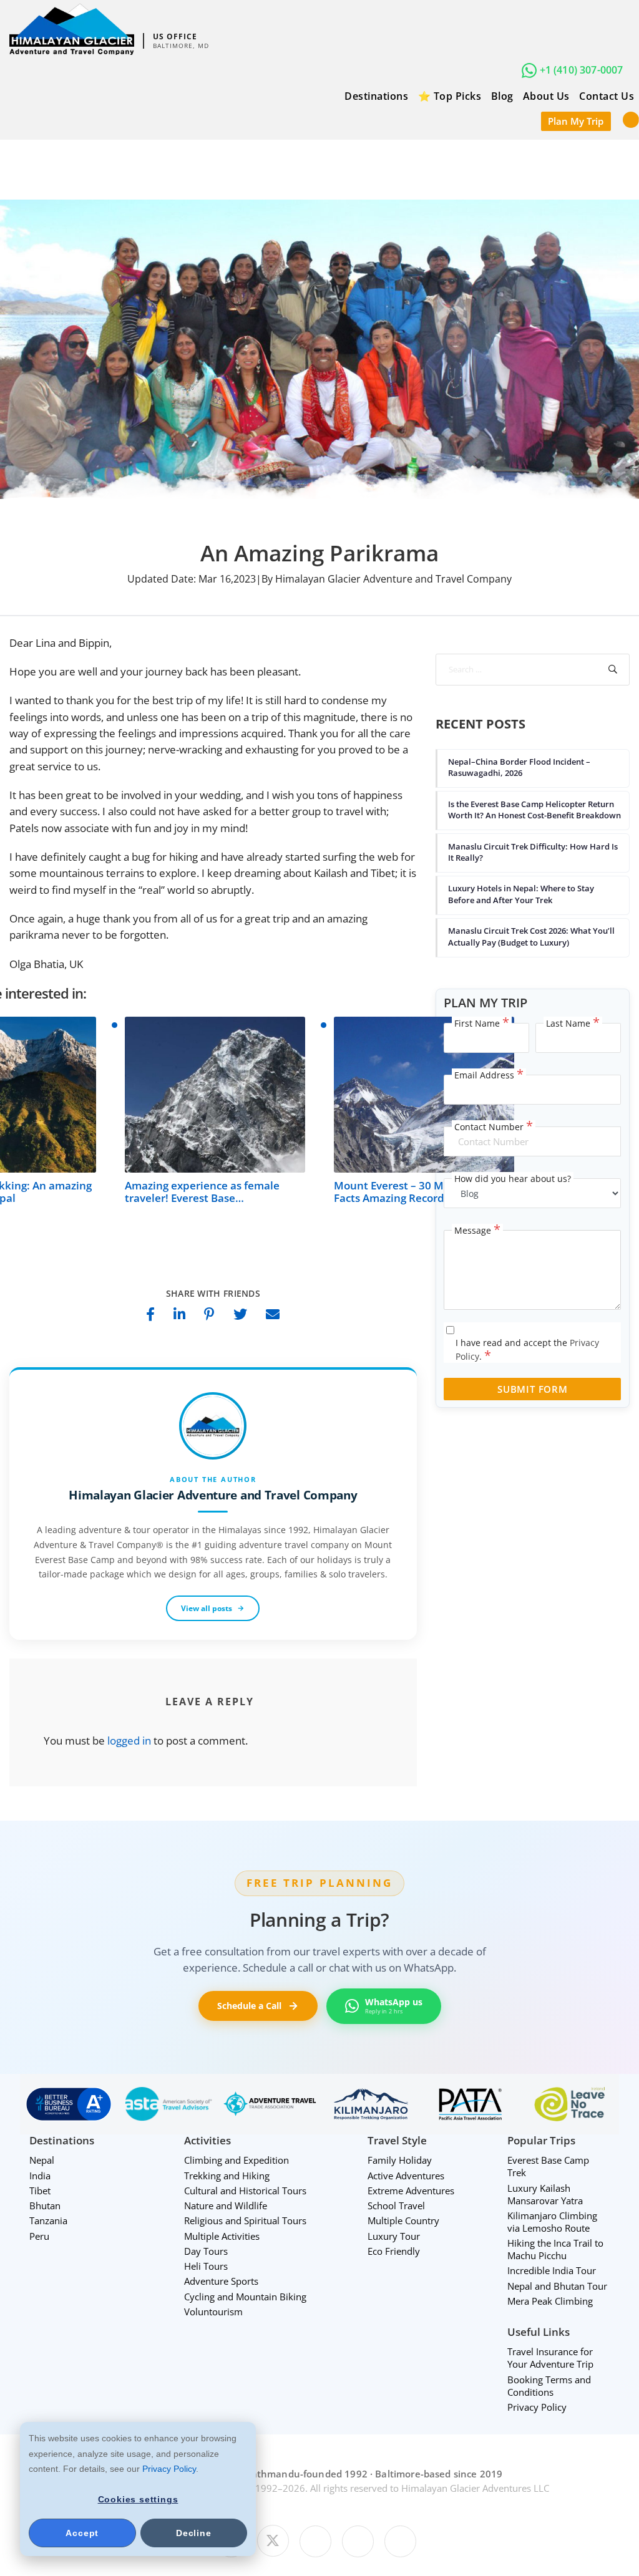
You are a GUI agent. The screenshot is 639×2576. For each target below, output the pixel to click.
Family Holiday (400, 2160)
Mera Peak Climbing (550, 2301)
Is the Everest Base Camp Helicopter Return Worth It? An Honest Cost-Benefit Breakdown (534, 810)
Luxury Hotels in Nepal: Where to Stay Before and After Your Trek (521, 894)
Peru (39, 2236)
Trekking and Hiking (227, 2176)
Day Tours (206, 2251)
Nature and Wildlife (226, 2206)
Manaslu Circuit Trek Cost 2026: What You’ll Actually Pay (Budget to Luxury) (531, 936)
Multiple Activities (222, 2236)
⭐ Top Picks (450, 96)
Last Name (573, 1024)
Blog (502, 96)
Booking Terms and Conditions (549, 2386)
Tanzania (48, 2220)
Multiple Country (403, 2220)
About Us (546, 96)
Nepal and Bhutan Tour (557, 2286)
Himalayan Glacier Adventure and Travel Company (213, 1495)
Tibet (40, 2191)
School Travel (396, 2206)
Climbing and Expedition (237, 2160)
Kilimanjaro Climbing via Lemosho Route (552, 2222)
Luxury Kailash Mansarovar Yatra (545, 2194)
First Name (482, 1024)
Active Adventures (406, 2176)
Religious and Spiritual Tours (245, 2220)
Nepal (42, 2160)
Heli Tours (206, 2266)
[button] (631, 119)
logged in (129, 1741)
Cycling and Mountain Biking (245, 2297)
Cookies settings (138, 2499)
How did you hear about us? (513, 1179)
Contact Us (607, 96)
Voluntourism (213, 2312)
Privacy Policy (169, 2469)
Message (477, 1231)
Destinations (376, 96)
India (40, 2176)
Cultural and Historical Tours (245, 2191)
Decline (194, 2533)
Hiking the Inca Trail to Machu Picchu (555, 2249)
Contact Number (494, 1127)
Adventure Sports (221, 2281)
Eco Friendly (394, 2251)
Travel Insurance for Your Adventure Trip (550, 2358)
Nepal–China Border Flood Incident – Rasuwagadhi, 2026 (519, 767)
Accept (82, 2533)
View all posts (207, 1608)
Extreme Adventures (411, 2191)
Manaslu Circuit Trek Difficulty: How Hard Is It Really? (533, 852)
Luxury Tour (394, 2236)
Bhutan (45, 2206)
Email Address (489, 1075)
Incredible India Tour (552, 2270)
